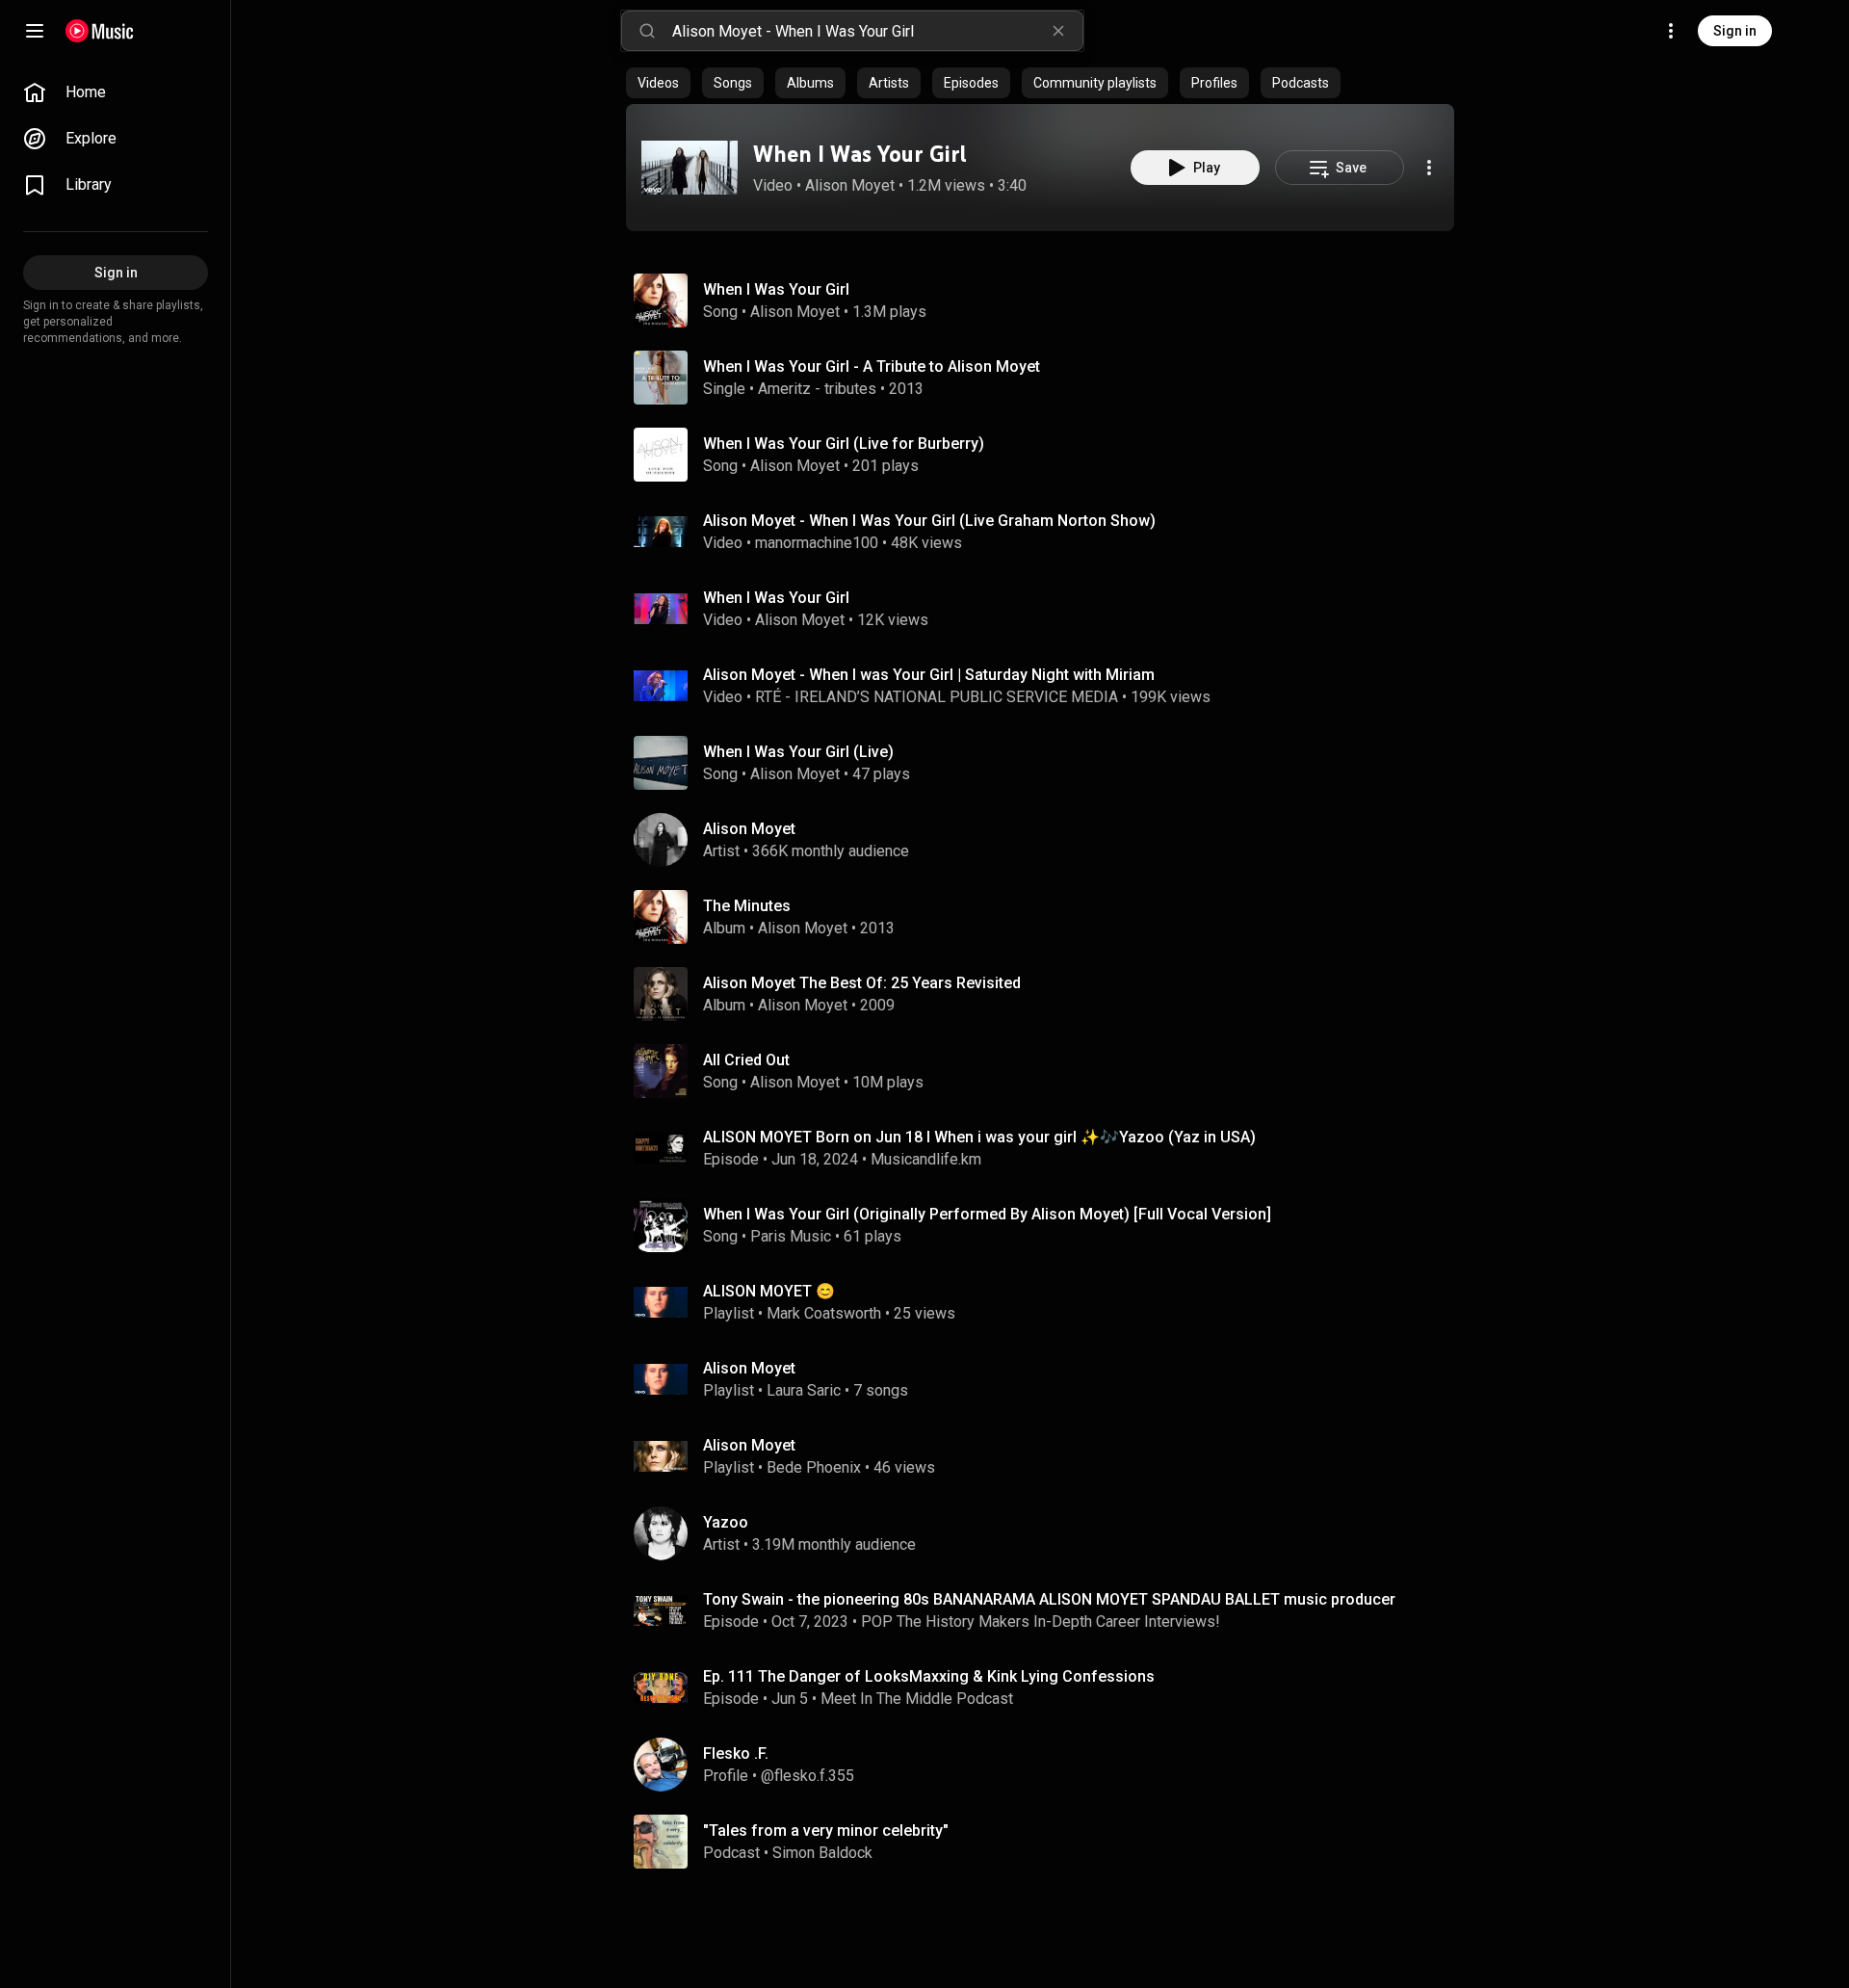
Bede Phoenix (814, 1467)
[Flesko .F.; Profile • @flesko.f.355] (1048, 1765)
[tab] (658, 83)
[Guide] (35, 31)
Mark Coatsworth (824, 1313)
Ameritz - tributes (817, 389)
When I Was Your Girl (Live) (798, 752)
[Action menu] (1429, 168)
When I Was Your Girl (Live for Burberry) (844, 444)
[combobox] (877, 31)
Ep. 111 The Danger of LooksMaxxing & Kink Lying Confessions (929, 1676)
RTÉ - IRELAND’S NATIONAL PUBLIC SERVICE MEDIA (937, 697)
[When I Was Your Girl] (690, 168)
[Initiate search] (647, 31)
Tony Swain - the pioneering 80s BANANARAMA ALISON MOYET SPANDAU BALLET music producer (1049, 1599)
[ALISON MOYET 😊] (1048, 1302)
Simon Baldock (822, 1853)
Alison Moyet (850, 185)
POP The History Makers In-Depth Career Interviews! (1041, 1622)
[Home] (100, 31)
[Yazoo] (1048, 1533)
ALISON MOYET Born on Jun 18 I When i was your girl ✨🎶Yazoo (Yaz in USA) (979, 1137)
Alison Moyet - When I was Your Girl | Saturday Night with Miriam (929, 675)
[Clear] (1058, 31)
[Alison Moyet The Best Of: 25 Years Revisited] (1048, 994)
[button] (690, 168)
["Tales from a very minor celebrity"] (1048, 1842)
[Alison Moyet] (1048, 840)
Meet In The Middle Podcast (917, 1699)
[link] (116, 92)
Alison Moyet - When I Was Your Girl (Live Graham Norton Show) (929, 521)
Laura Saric (804, 1390)
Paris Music (791, 1236)
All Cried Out (746, 1060)
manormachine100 (817, 543)
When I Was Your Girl (860, 154)
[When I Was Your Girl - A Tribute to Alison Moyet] (1048, 378)
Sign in (1735, 31)
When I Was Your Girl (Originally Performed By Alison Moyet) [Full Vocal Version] (987, 1214)
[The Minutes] (1048, 917)
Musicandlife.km (926, 1159)
